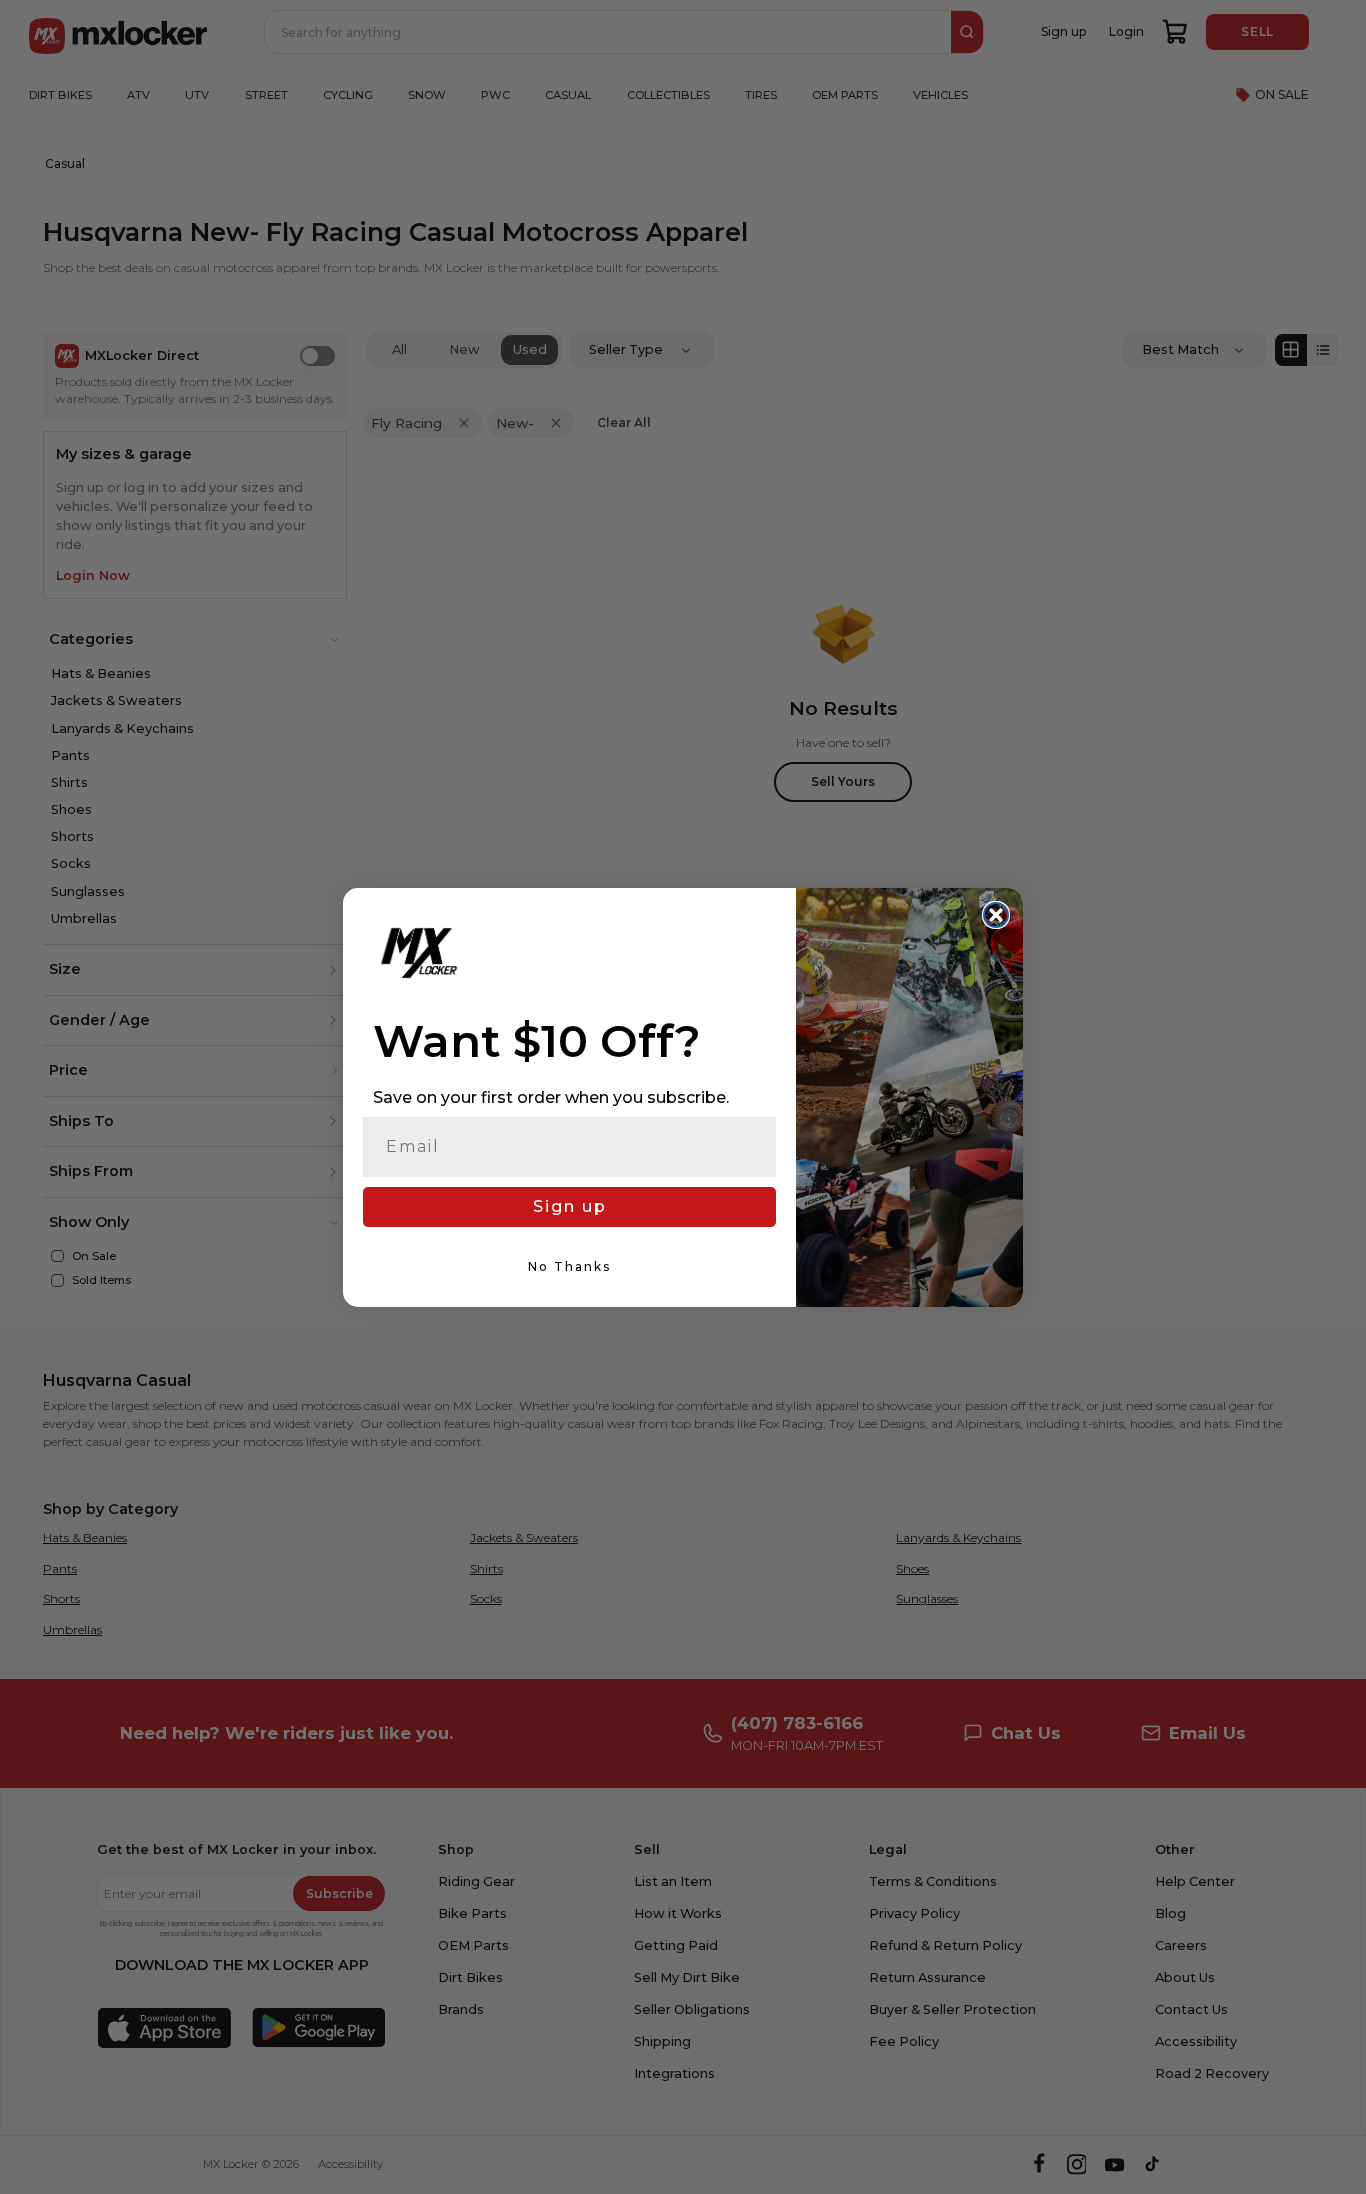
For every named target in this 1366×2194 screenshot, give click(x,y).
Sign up (570, 1206)
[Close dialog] (996, 915)
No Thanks (569, 1266)
